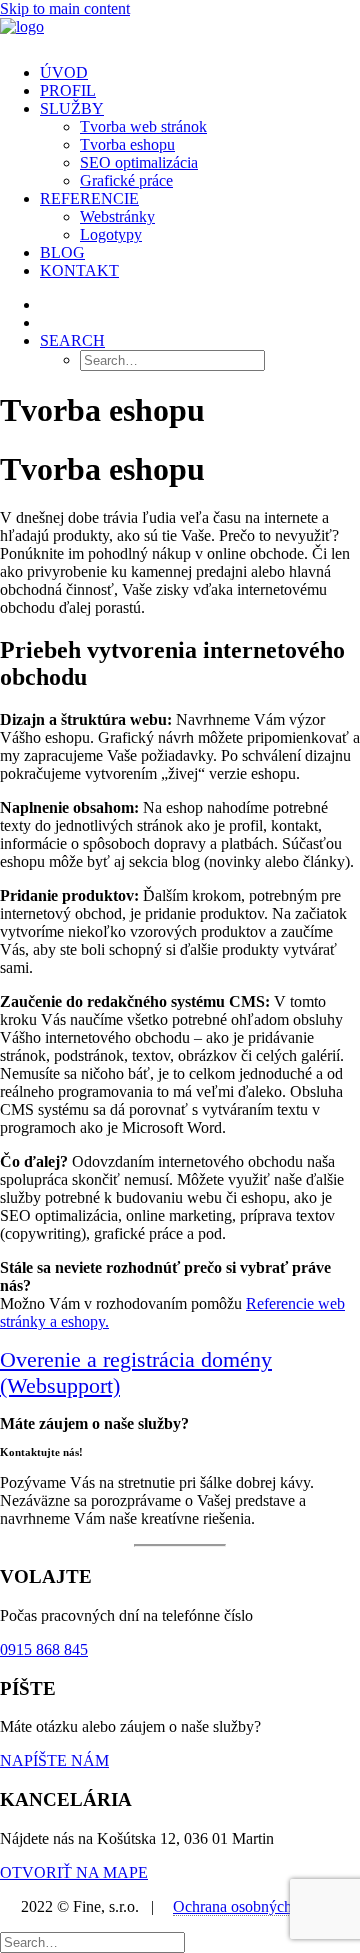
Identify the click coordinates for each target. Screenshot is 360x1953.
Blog (62, 252)
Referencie (89, 198)
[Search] (92, 1941)
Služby (72, 108)
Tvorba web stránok (143, 126)
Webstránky (117, 216)
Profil (68, 90)
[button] (72, 340)
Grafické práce (126, 180)
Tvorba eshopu (127, 144)
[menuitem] (200, 73)
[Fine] (180, 33)
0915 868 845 (44, 1649)
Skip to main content (65, 8)
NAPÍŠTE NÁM (54, 1760)
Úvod (64, 72)
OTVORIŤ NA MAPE (74, 1872)
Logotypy (111, 234)
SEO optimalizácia (139, 162)
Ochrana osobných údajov (256, 1906)
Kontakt (79, 270)
